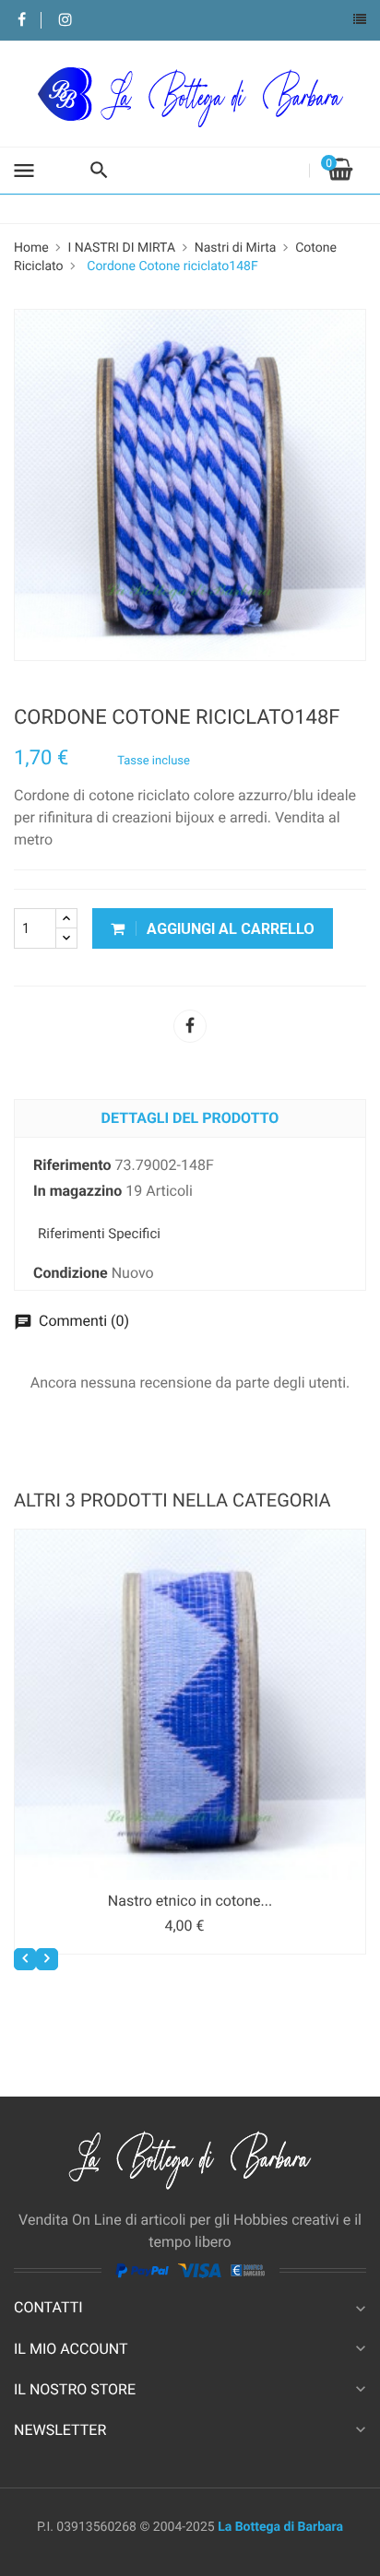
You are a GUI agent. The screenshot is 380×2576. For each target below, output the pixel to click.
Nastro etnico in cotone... (190, 1901)
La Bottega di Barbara (280, 2527)
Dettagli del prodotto (190, 1118)
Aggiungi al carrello (229, 929)
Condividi (190, 1026)
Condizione (71, 1273)
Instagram (65, 21)
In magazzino (77, 1191)
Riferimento (72, 1165)
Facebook (22, 21)
